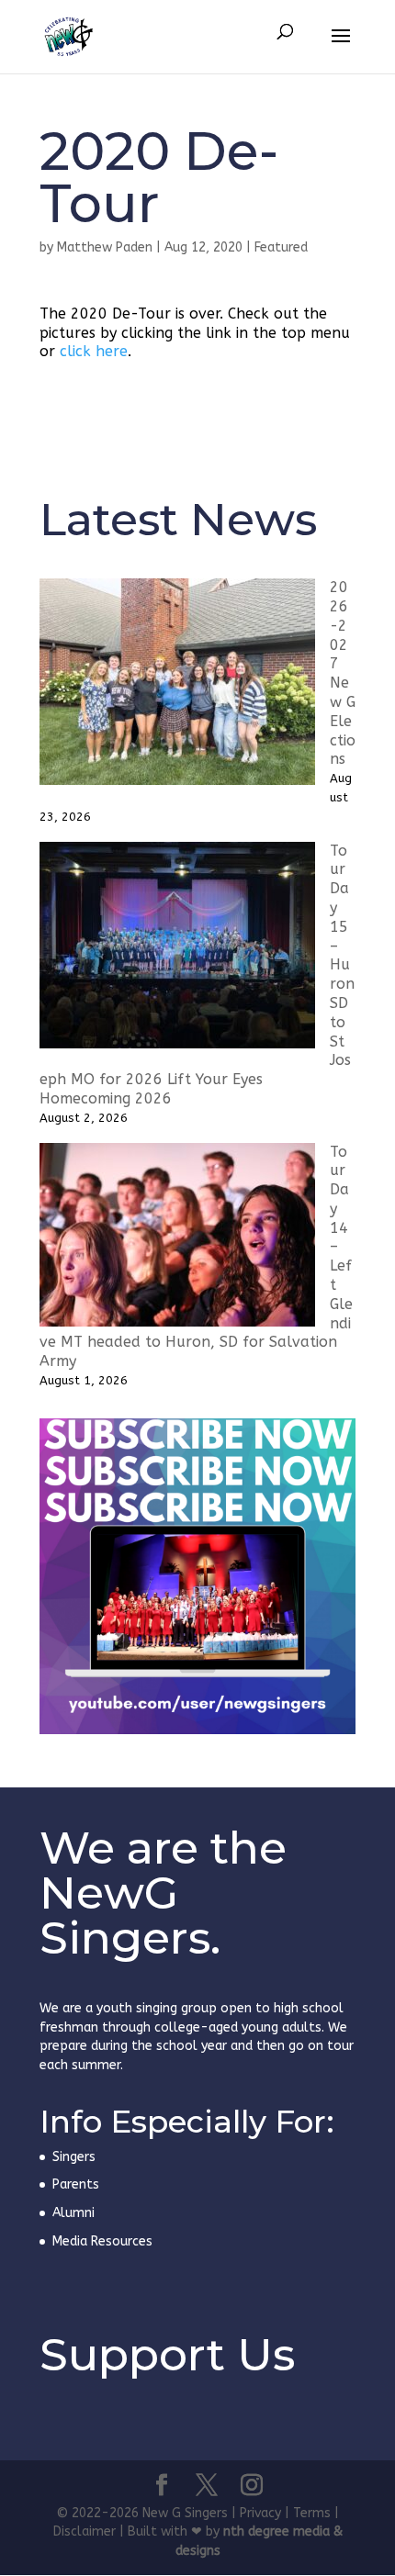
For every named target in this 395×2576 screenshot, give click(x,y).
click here (94, 351)
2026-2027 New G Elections (343, 673)
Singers (74, 2157)
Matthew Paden (105, 247)
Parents (76, 2184)
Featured (281, 247)
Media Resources (102, 2241)
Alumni (73, 2213)
